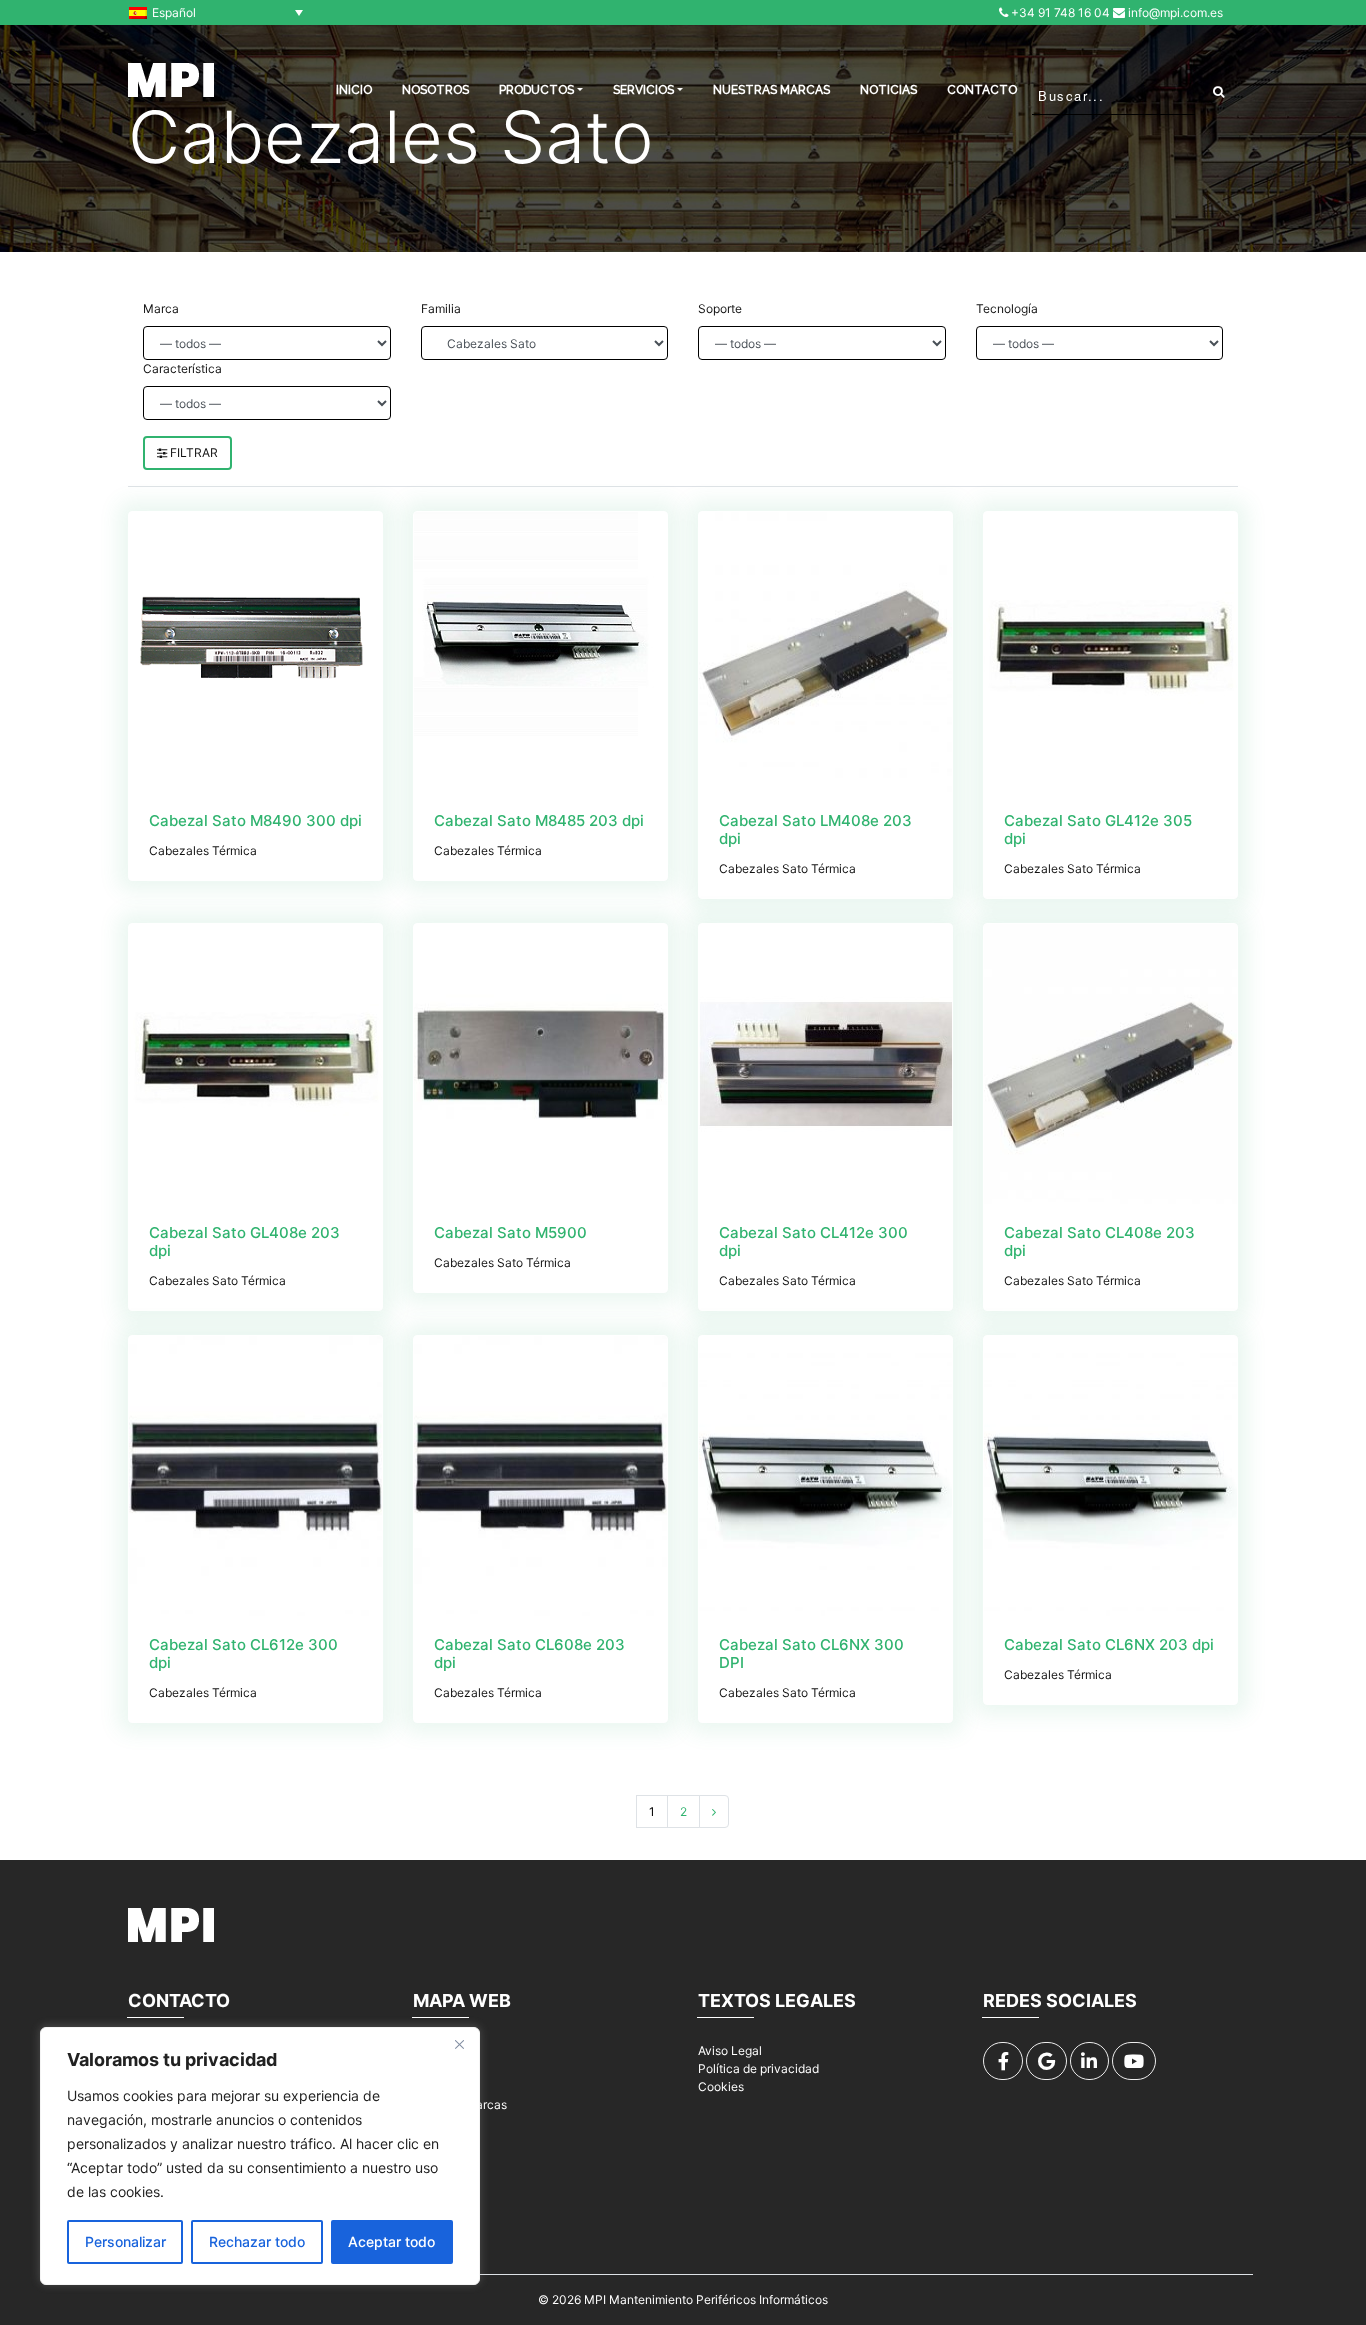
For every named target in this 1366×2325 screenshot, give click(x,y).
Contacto (982, 90)
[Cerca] (459, 2044)
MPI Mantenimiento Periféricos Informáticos (706, 2299)
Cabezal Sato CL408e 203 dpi (1099, 1241)
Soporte (720, 308)
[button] (221, 12)
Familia (441, 308)
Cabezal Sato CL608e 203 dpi (529, 1653)
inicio (354, 90)
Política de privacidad (758, 2068)
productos (536, 90)
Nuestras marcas (771, 90)
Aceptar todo (391, 2241)
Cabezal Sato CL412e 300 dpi (813, 1241)
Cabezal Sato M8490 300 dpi (255, 820)
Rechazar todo (257, 2241)
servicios (643, 90)
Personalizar (125, 2241)
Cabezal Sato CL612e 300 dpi (243, 1653)
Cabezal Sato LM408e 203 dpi (815, 829)
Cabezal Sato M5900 (510, 1232)
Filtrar (192, 452)
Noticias (888, 90)
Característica (182, 368)
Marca (161, 308)
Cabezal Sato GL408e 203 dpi (244, 1241)
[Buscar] (1218, 91)
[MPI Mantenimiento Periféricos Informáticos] (171, 80)
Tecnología (1007, 308)
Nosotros (435, 90)
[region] (260, 2156)
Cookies (721, 2086)
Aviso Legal (730, 2050)
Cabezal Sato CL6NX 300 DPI (811, 1653)
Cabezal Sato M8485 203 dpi (539, 820)
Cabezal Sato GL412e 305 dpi (1098, 829)
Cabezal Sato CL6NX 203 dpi (1109, 1644)
